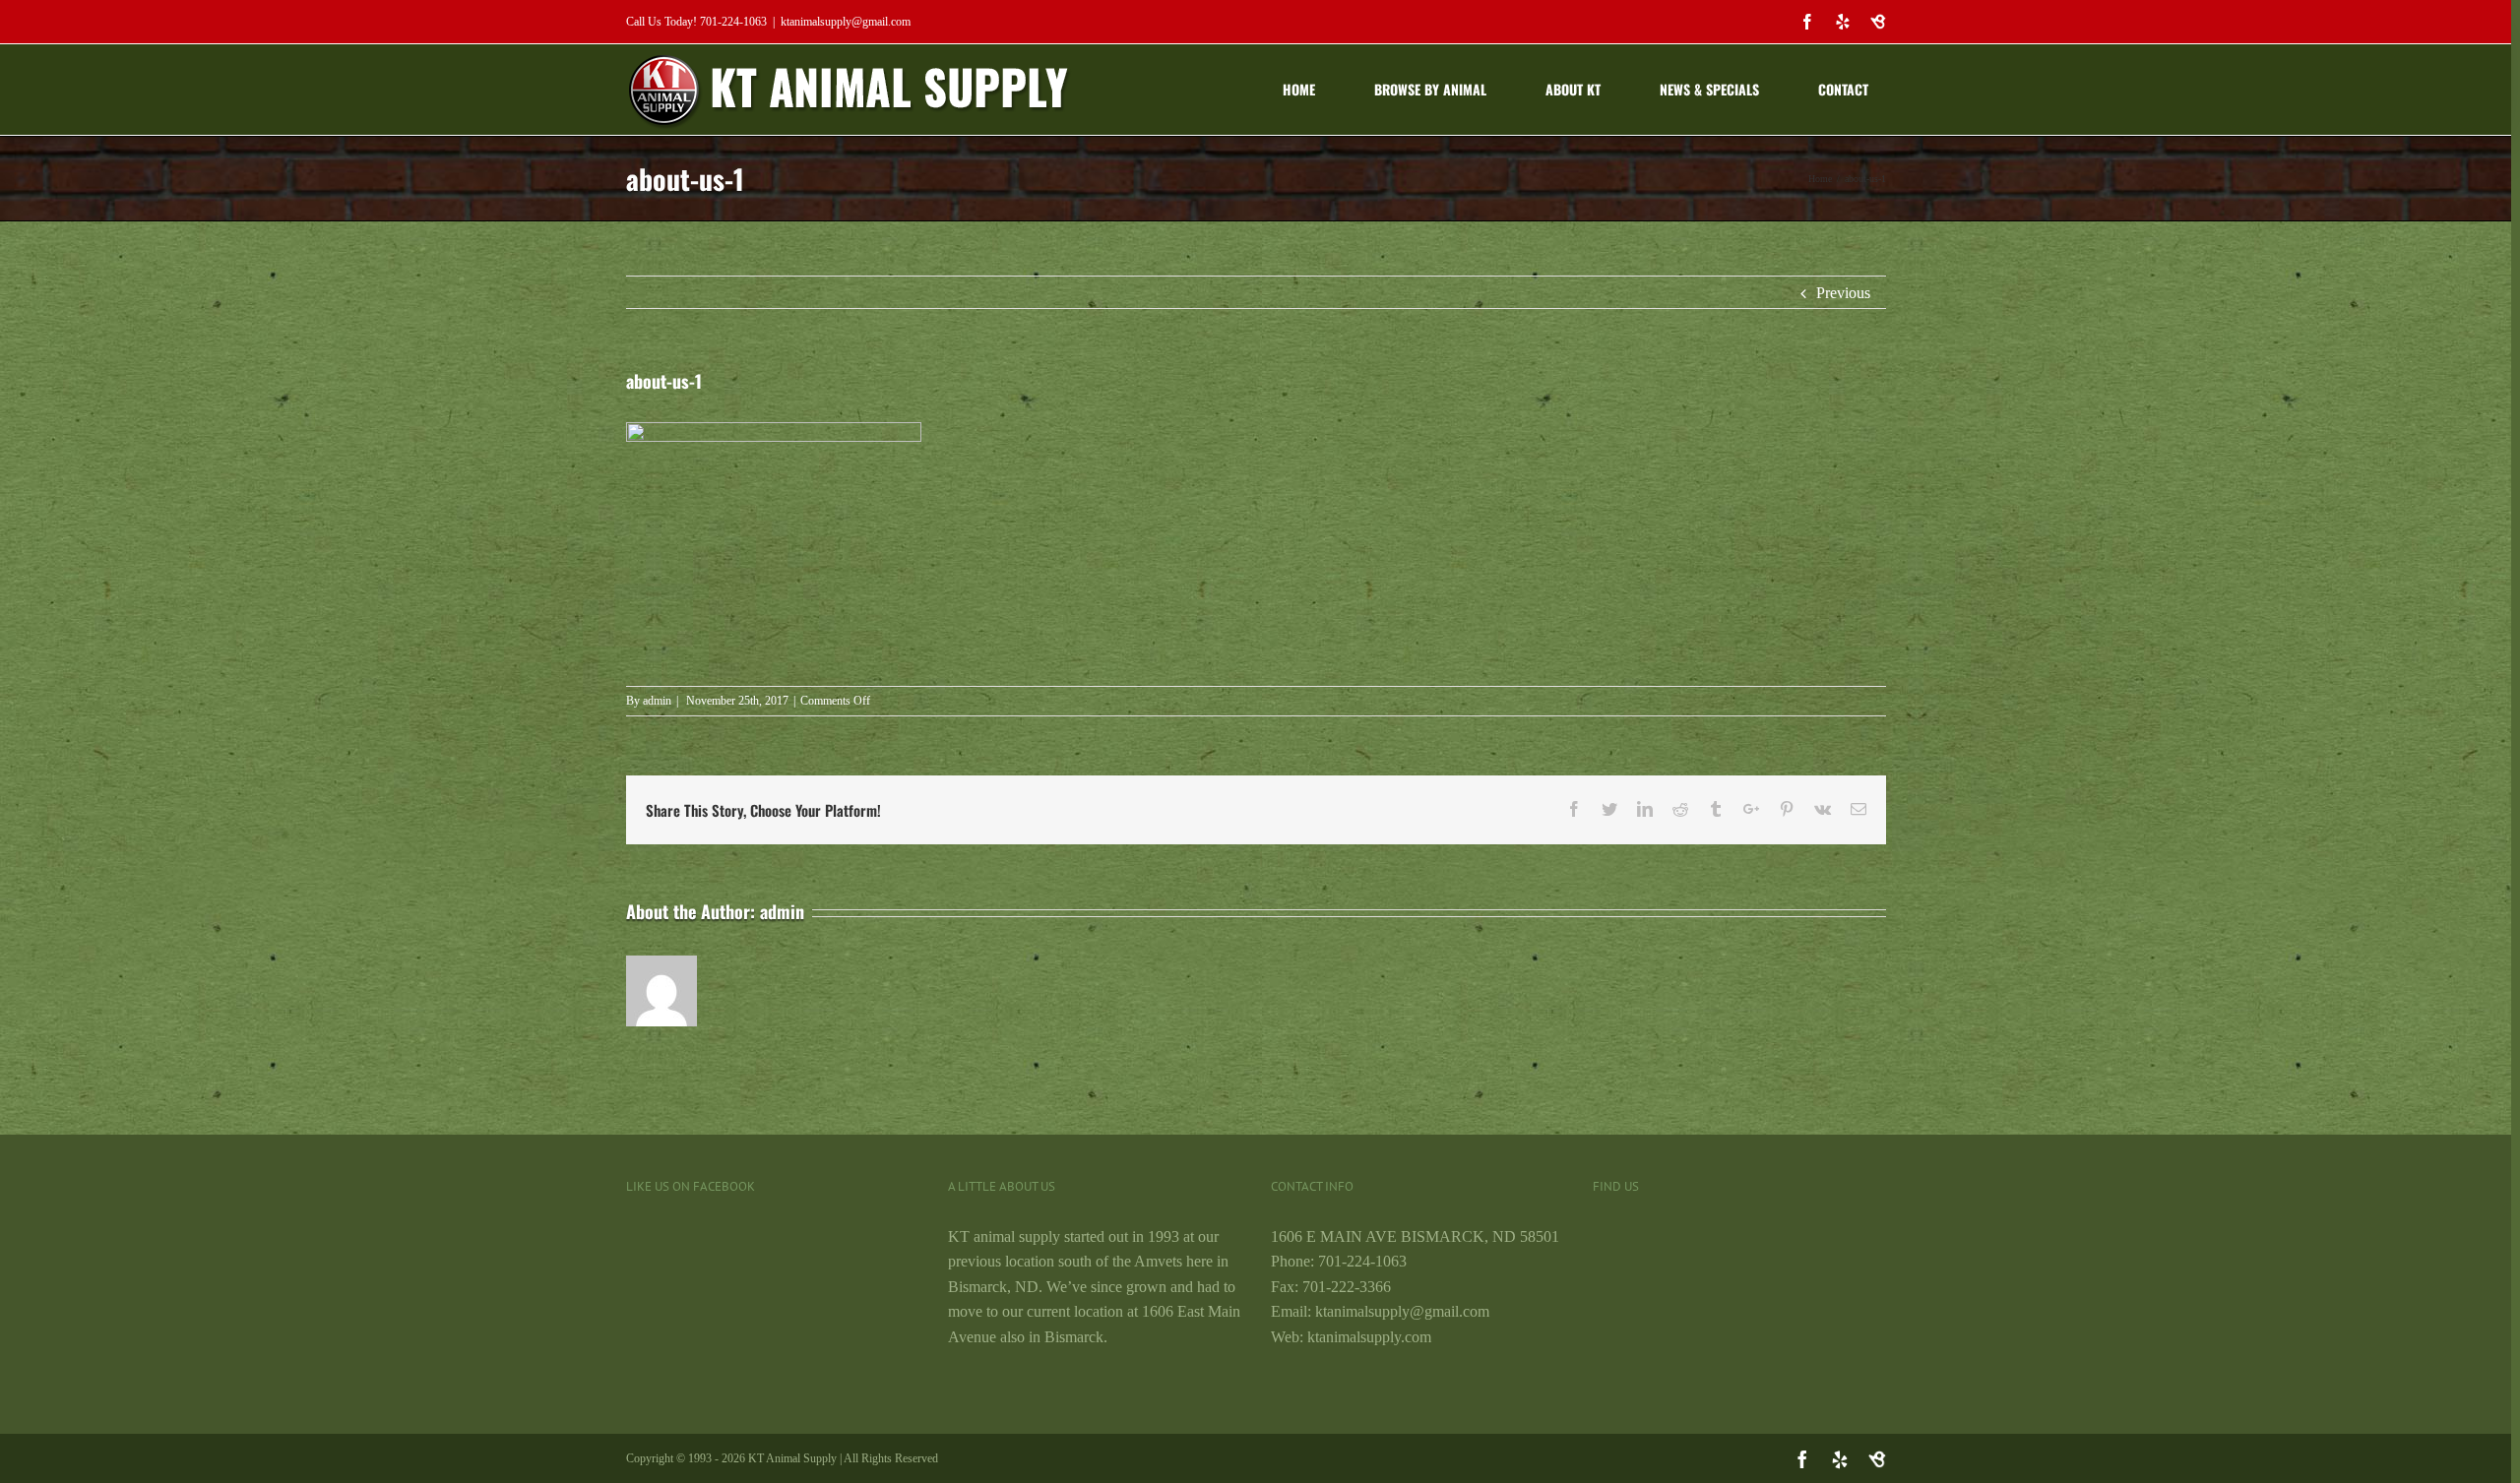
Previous (1843, 293)
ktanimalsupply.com (1369, 1337)
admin (657, 701)
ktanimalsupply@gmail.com (846, 22)
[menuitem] (1312, 90)
